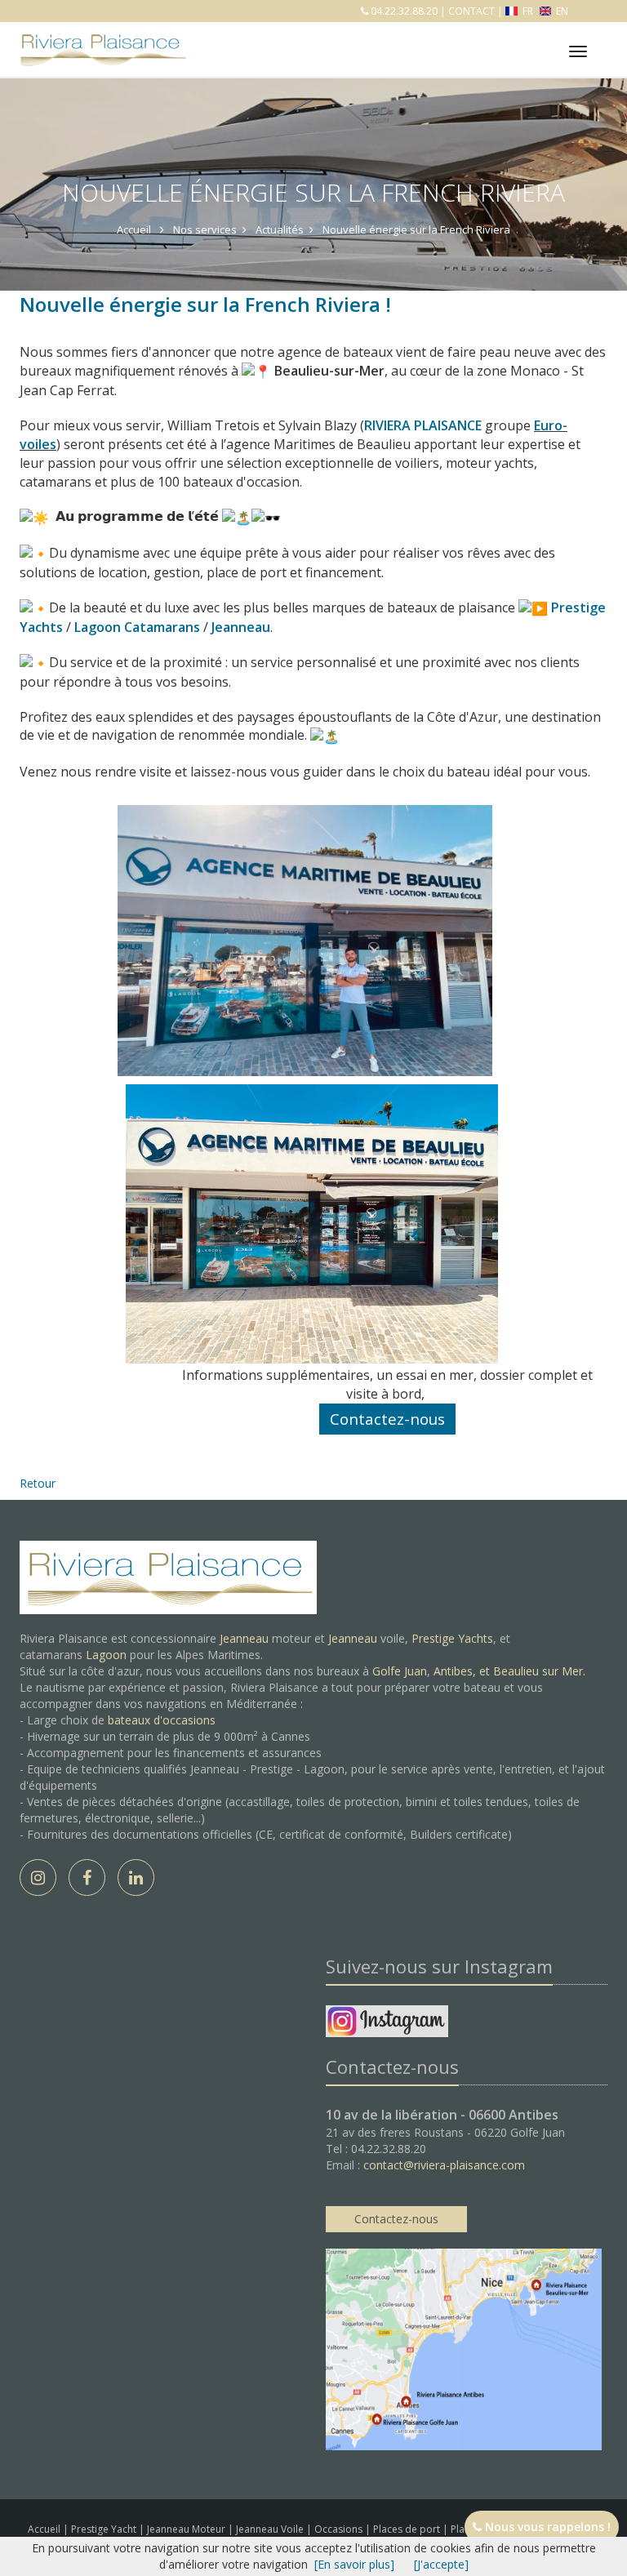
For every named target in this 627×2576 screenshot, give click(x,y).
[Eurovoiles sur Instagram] (387, 2024)
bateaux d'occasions (162, 1720)
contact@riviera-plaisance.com (444, 2165)
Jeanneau (244, 1638)
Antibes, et (463, 1671)
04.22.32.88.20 (403, 11)
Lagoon (106, 1655)
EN (561, 11)
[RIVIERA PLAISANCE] (101, 38)
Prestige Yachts (452, 1638)
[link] (318, 425)
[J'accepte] (441, 2564)
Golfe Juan (400, 1671)
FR (528, 11)
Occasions (340, 2529)
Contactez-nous (396, 2219)
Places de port (408, 2529)
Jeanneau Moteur (187, 2529)
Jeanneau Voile (271, 2529)
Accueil (44, 2529)
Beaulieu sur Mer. (539, 1671)
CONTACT (471, 11)
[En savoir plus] (354, 2564)
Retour (38, 1483)
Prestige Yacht (105, 2529)
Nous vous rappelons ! (546, 2527)
